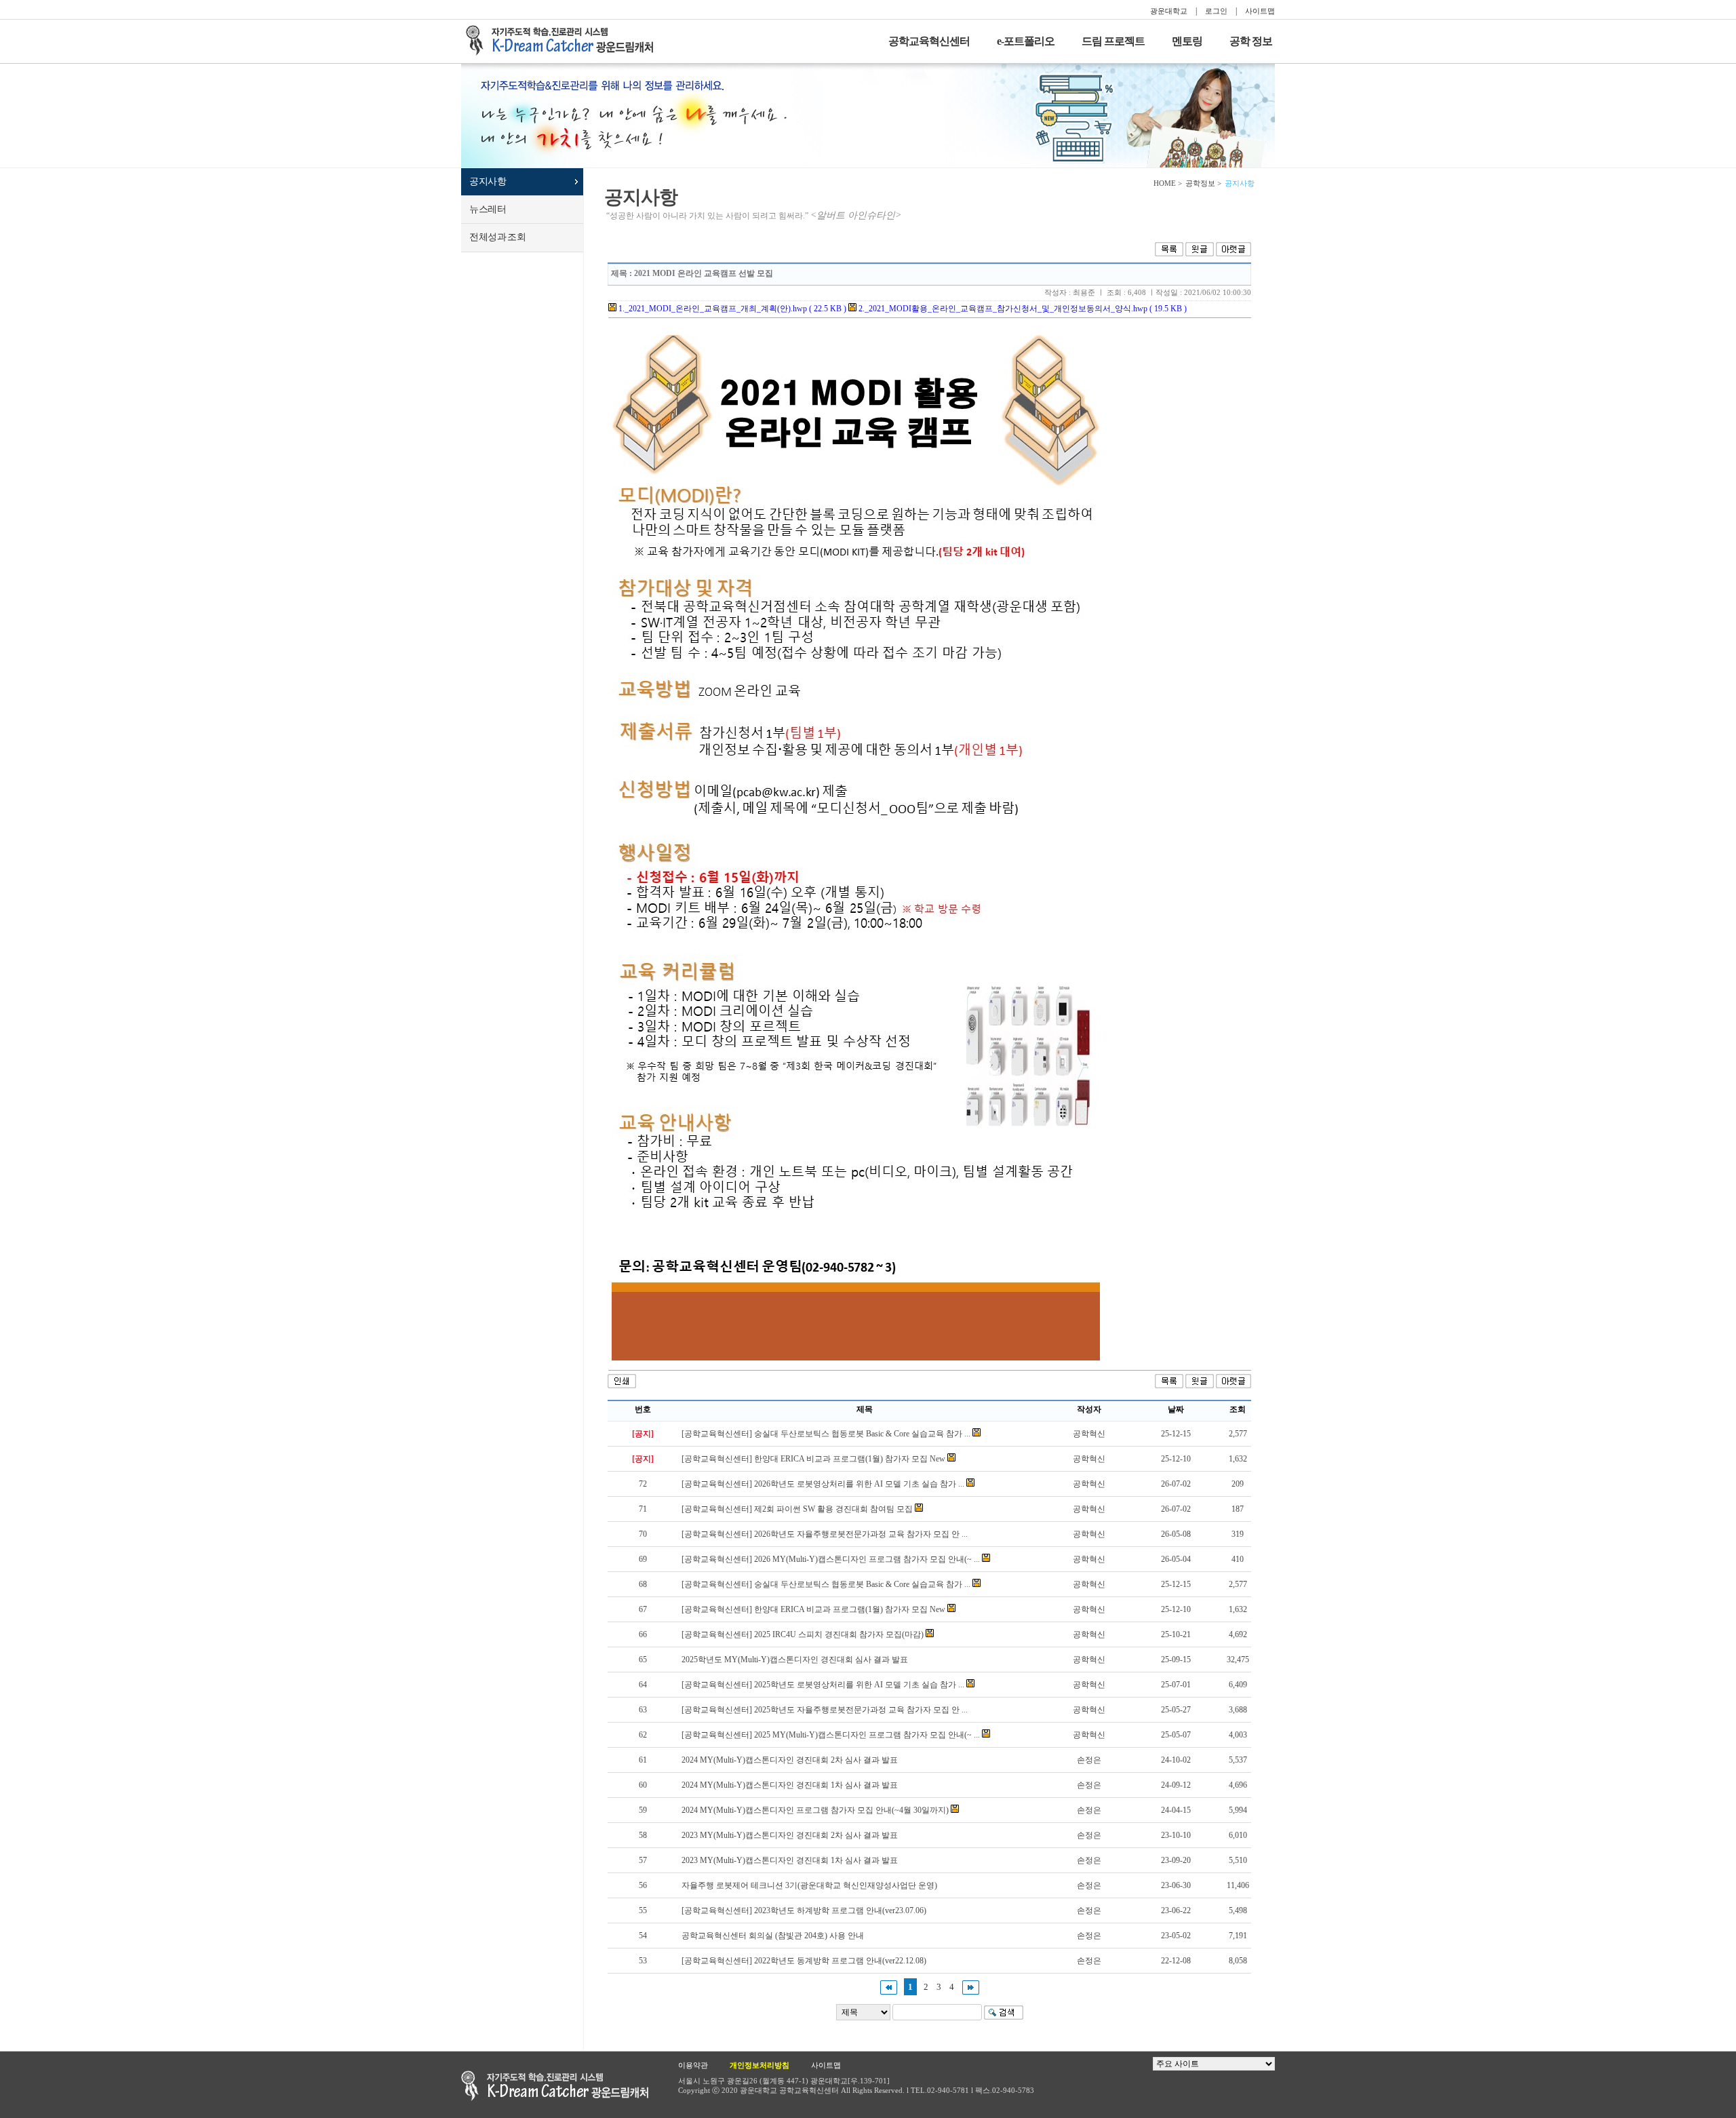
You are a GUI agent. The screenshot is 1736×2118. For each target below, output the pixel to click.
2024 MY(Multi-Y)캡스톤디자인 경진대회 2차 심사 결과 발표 (790, 1760)
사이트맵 (1260, 11)
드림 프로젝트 (1113, 41)
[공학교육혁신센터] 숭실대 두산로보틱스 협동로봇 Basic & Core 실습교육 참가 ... (826, 1434)
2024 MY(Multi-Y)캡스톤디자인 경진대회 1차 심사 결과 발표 (790, 1785)
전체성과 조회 (497, 237)
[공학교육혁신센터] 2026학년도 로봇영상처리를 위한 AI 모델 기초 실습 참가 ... (823, 1484)
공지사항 (488, 181)
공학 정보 (1251, 41)
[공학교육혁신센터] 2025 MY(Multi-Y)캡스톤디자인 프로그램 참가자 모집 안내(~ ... (831, 1735)
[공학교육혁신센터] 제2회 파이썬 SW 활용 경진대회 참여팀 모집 (797, 1509)
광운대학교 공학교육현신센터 (555, 2086)
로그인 (1216, 11)
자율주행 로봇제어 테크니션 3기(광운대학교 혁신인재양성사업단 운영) (809, 1885)
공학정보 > (1203, 183)
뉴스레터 (488, 209)
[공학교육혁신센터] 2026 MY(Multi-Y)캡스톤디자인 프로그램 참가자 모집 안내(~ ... (831, 1559)
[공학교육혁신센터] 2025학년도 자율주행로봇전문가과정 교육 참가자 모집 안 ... (825, 1710)
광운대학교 (1169, 11)
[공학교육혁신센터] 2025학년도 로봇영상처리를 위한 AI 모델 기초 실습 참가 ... (823, 1685)
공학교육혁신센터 (929, 41)
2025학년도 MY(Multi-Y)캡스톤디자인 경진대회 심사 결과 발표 (795, 1660)
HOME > (1168, 183)
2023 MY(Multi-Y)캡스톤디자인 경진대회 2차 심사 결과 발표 (790, 1835)
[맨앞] (889, 1987)
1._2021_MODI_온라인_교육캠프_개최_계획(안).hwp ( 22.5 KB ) (731, 309)
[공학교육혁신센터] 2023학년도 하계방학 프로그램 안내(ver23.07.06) (804, 1910)
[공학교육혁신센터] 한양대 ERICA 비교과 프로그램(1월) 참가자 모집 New (813, 1459)
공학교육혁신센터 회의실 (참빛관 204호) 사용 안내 (773, 1936)
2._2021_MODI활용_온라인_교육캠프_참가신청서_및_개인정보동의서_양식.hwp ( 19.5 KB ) (1022, 309)
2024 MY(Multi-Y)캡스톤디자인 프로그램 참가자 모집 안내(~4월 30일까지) (815, 1810)
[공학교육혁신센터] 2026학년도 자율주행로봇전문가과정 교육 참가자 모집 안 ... (825, 1534)
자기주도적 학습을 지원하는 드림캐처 (564, 41)
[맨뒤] (971, 1987)
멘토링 (1187, 41)
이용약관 (693, 2065)
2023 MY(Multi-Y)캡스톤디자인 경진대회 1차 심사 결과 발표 (790, 1860)
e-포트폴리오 (1026, 41)
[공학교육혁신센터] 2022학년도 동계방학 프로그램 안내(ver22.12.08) (804, 1961)
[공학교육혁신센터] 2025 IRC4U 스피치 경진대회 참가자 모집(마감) (803, 1634)
